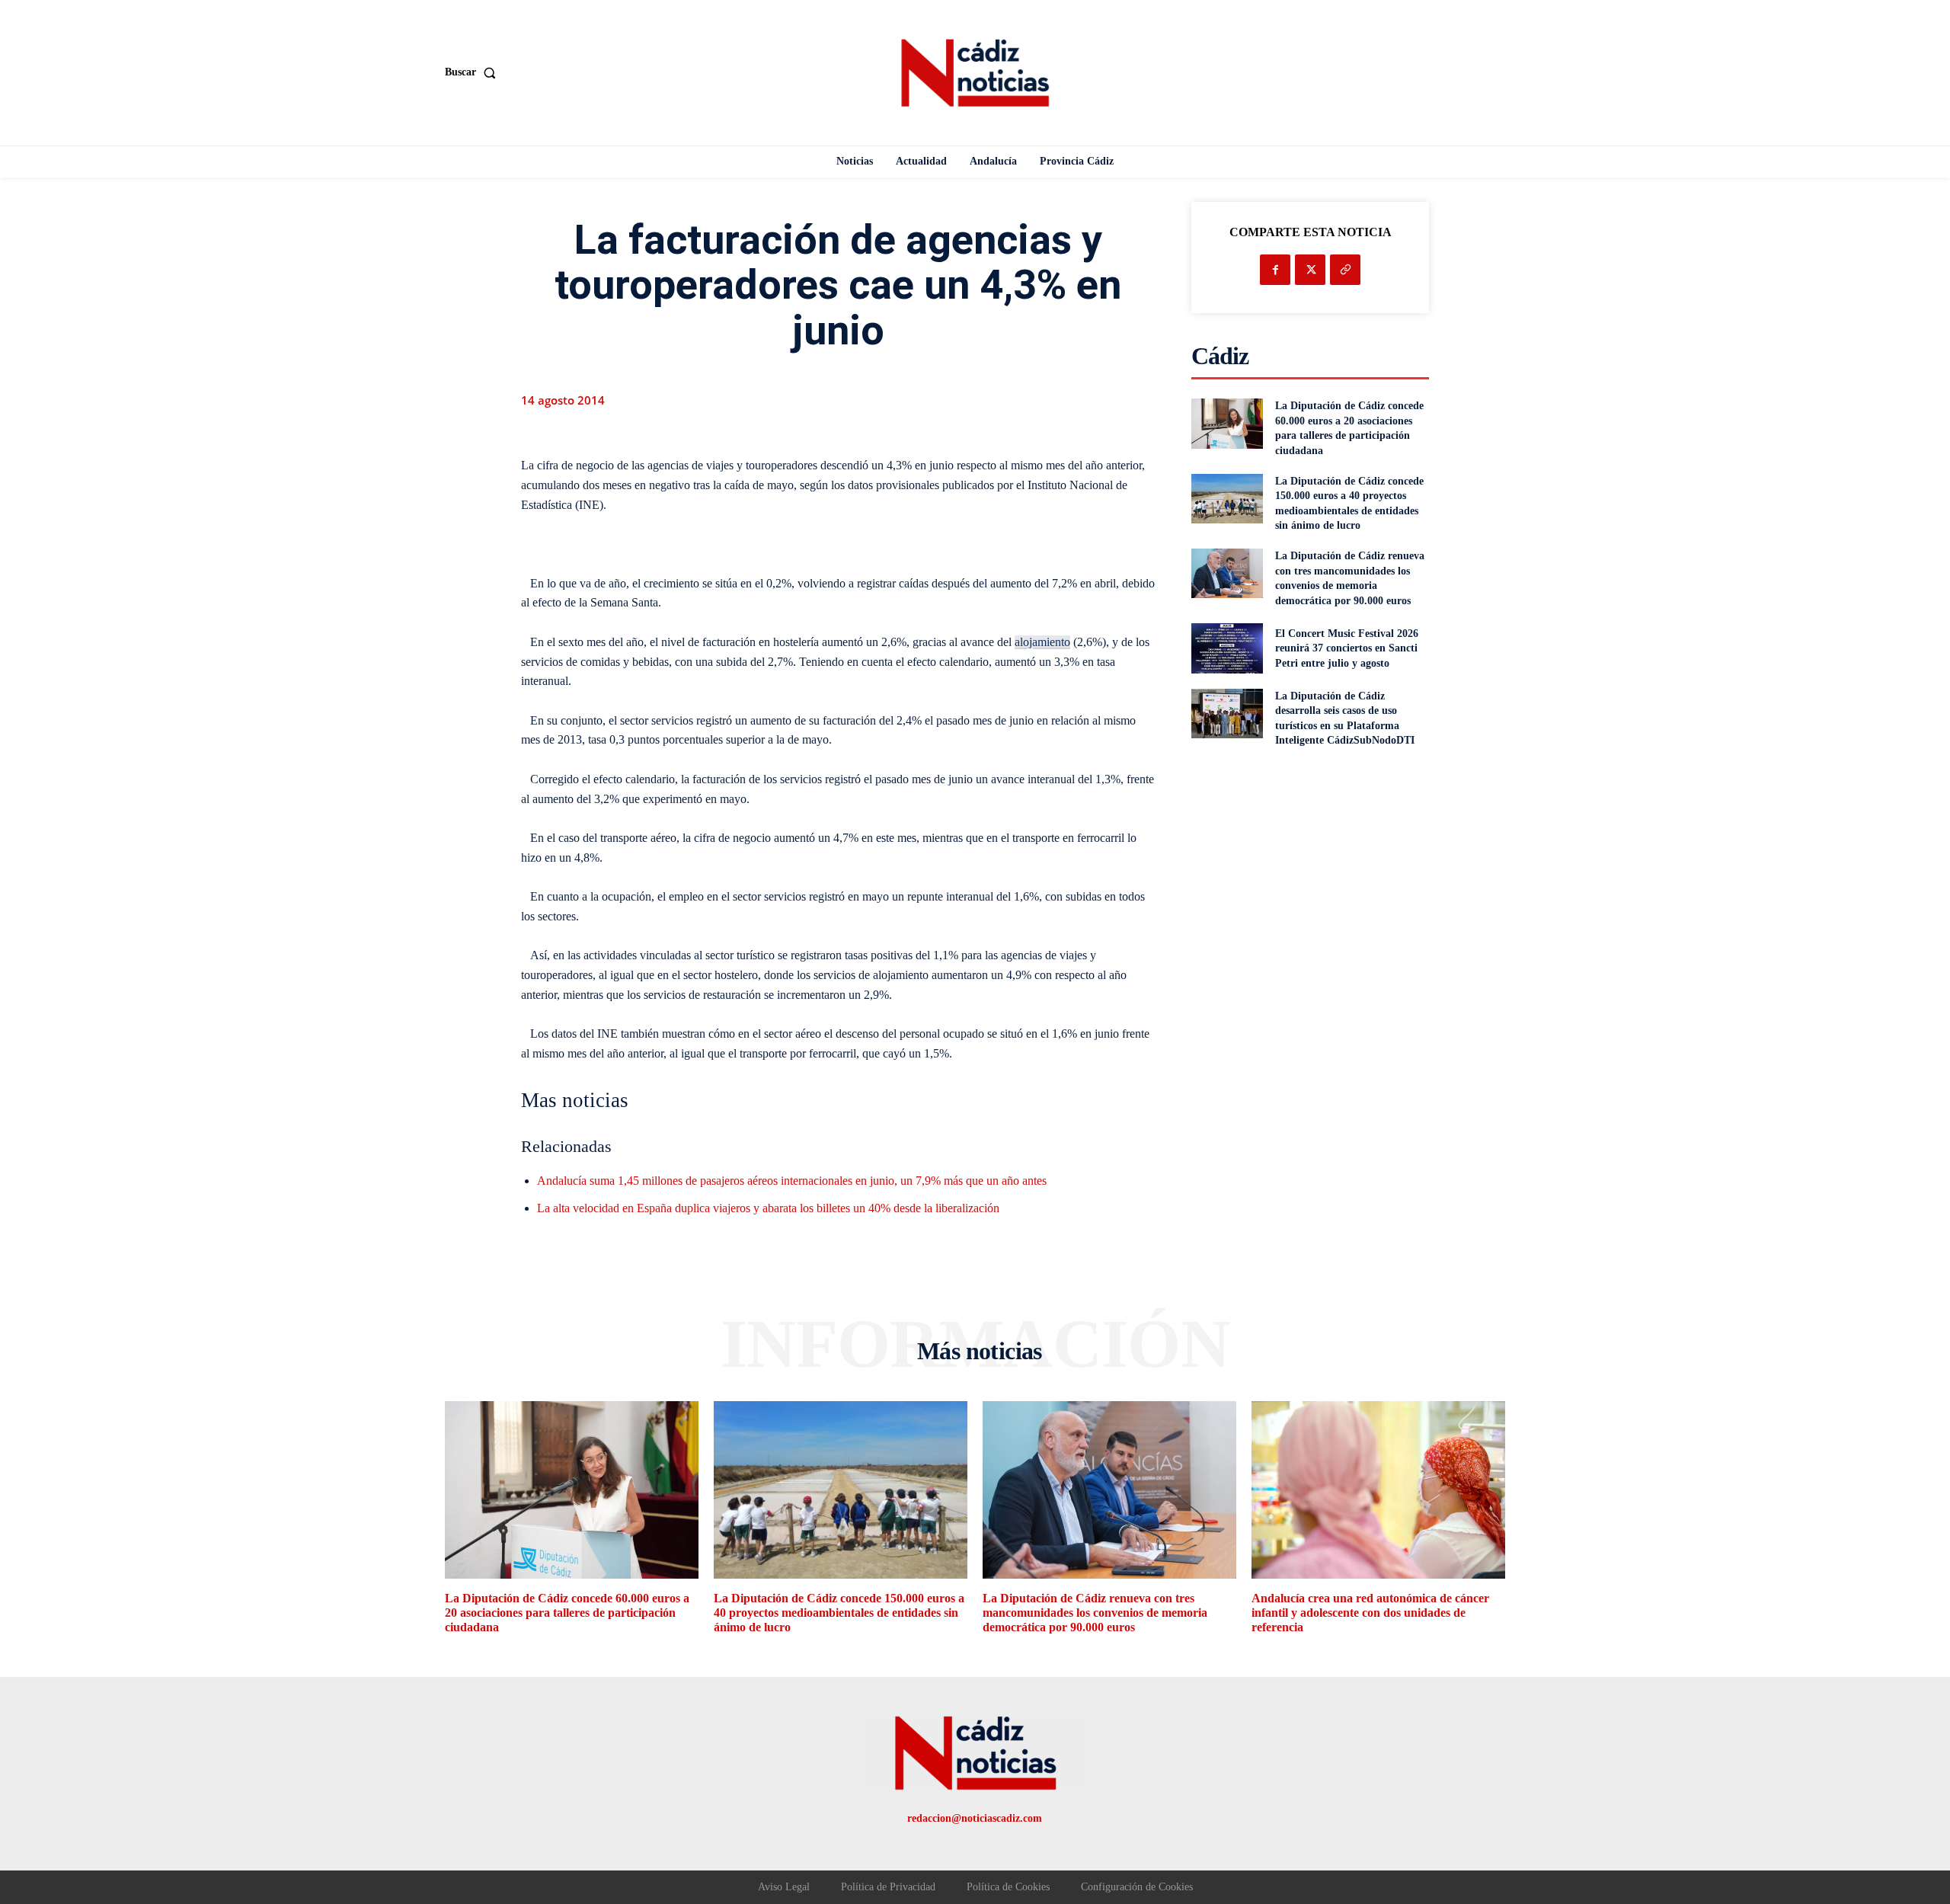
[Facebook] (1275, 270)
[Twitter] (1310, 270)
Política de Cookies (1008, 1887)
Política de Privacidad (888, 1887)
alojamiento (1042, 642)
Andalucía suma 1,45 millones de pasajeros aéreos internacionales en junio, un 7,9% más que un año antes (792, 1181)
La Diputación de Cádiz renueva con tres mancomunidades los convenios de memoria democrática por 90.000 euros (1095, 1613)
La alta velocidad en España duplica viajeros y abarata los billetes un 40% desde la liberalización (768, 1208)
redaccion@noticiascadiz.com (975, 1818)
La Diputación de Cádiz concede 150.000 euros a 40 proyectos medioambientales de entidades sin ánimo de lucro (839, 1613)
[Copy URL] (1345, 270)
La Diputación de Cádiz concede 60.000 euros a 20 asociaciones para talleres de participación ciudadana (567, 1613)
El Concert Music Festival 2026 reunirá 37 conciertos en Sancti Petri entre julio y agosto (1347, 648)
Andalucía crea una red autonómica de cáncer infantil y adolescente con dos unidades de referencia (1370, 1613)
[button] (473, 72)
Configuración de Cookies (1137, 1887)
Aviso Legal (784, 1887)
